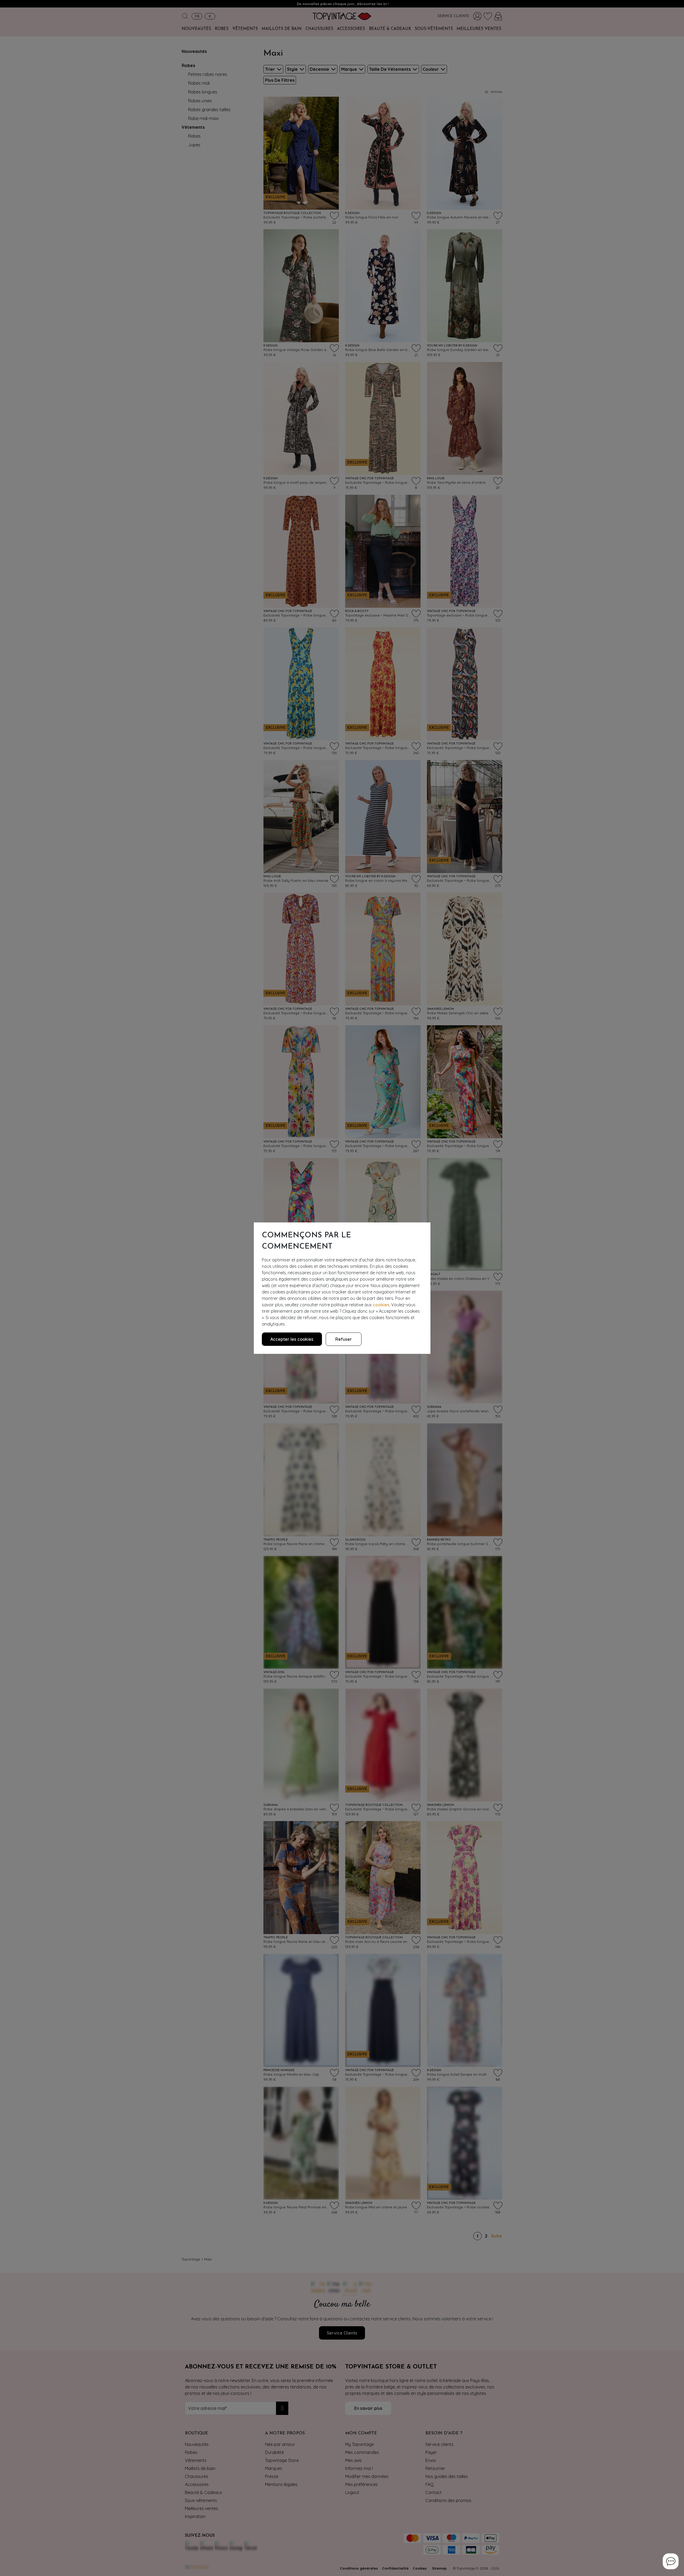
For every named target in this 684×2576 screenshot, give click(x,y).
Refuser (344, 1339)
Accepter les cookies (292, 1339)
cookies (381, 1305)
